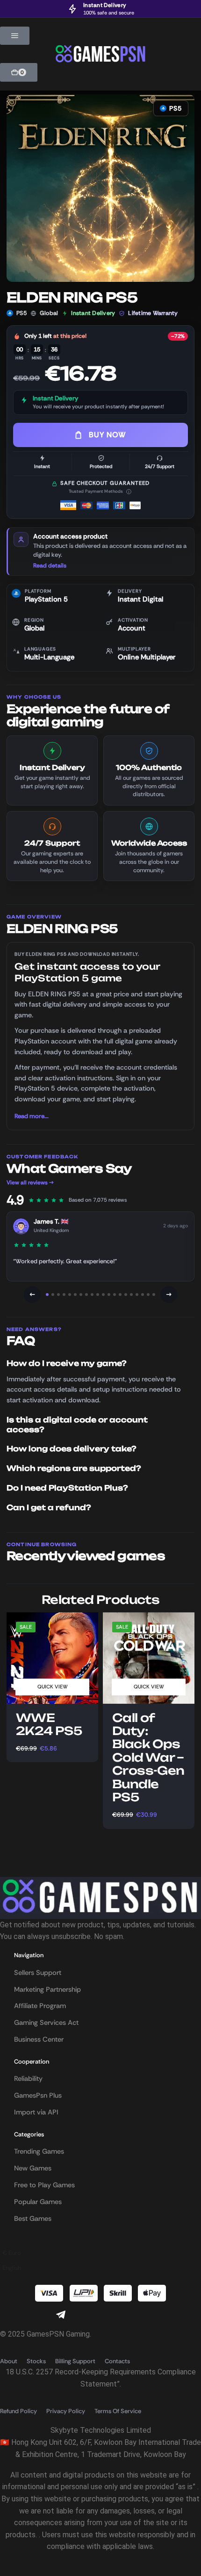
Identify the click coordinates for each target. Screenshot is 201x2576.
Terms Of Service (118, 2411)
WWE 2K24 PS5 (49, 1725)
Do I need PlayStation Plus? (67, 1488)
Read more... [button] (32, 1116)
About (9, 2361)
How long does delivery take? (72, 1449)
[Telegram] (61, 2315)
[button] (15, 36)
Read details (50, 566)
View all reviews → (30, 1183)
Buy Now (108, 435)
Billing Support (75, 2361)
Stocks (36, 2361)
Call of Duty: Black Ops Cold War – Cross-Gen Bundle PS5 (148, 1758)
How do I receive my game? (67, 1363)
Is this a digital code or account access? (77, 1425)
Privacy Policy (66, 2411)
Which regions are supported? (74, 1468)
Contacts (117, 2361)
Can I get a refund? (49, 1508)
